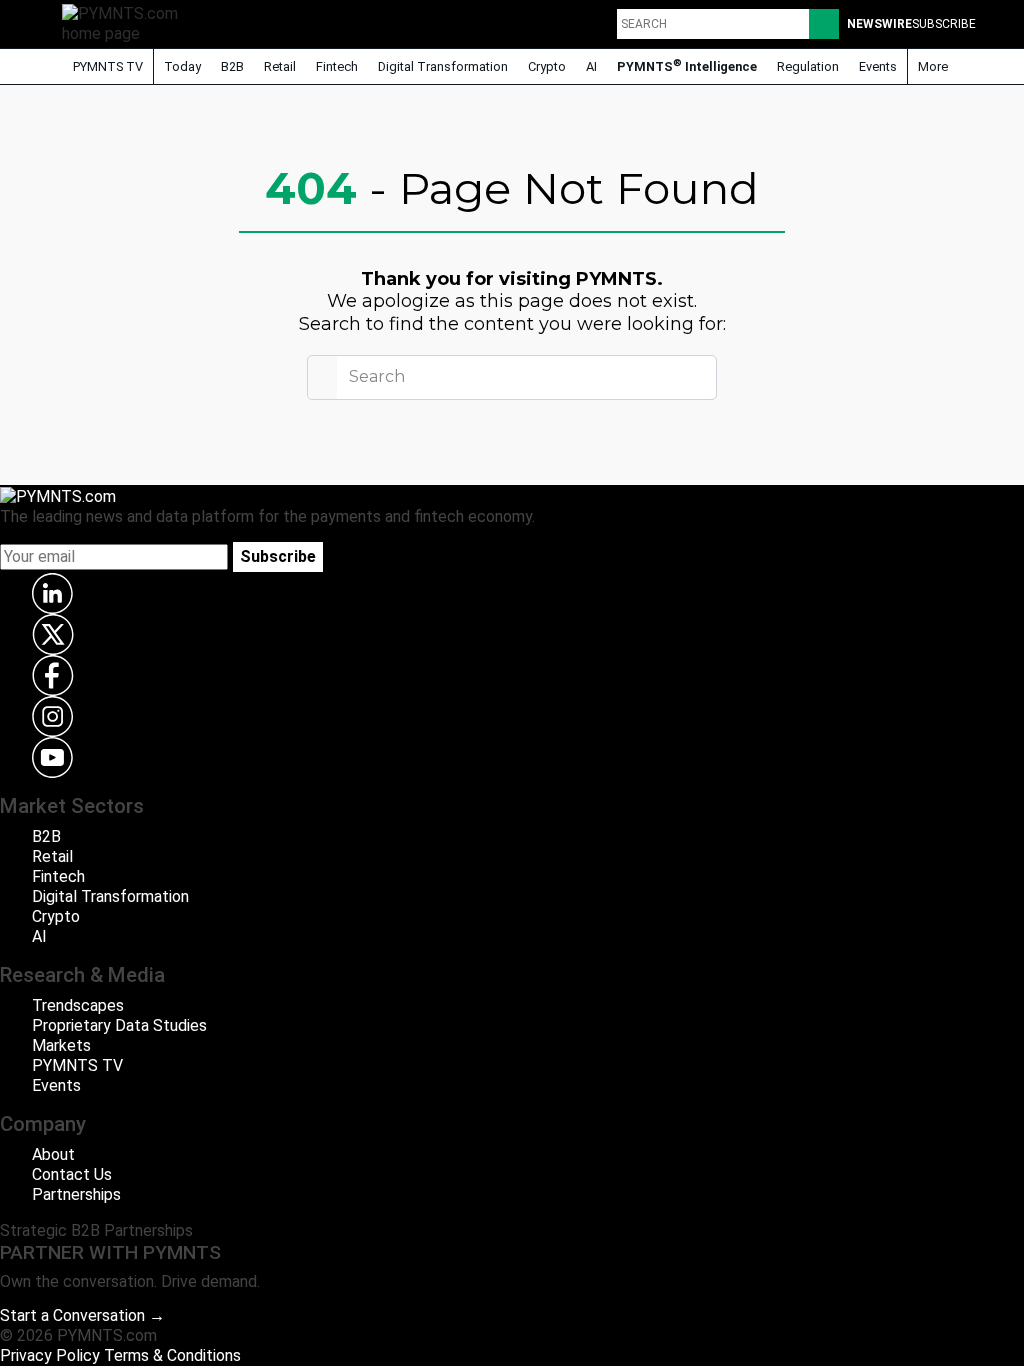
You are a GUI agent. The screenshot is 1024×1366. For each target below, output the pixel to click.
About (53, 1154)
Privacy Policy (50, 1355)
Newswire (879, 24)
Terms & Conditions (172, 1355)
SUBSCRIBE (944, 24)
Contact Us (72, 1174)
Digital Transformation (443, 66)
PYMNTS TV (106, 66)
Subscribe (278, 556)
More (934, 66)
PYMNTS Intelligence (687, 65)
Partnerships (76, 1194)
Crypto (547, 66)
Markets (61, 1045)
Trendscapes (78, 1005)
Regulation (808, 66)
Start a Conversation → (82, 1315)
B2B (232, 66)
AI (591, 66)
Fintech (337, 66)
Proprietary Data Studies (119, 1025)
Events (878, 66)
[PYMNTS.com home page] (127, 22)
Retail (280, 66)
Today (182, 66)
